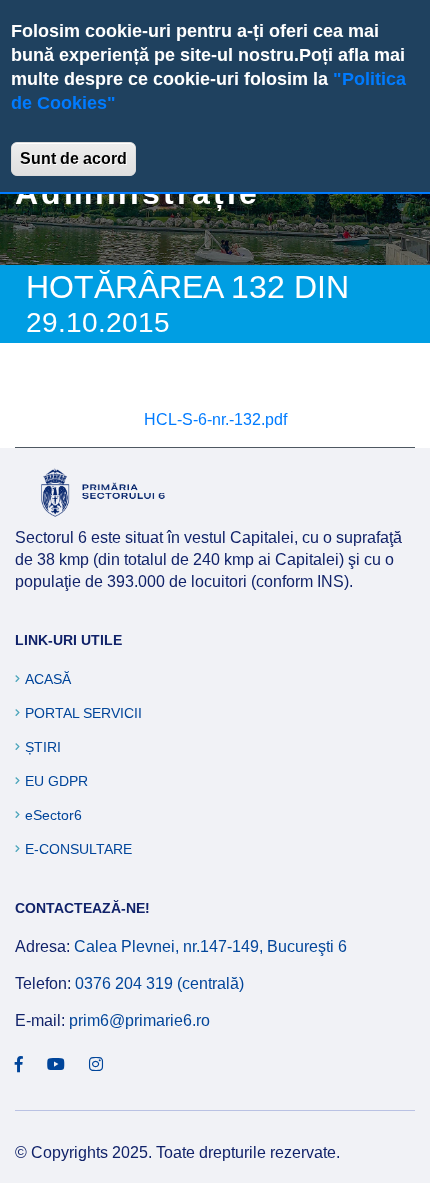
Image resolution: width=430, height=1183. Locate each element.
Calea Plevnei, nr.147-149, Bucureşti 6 (210, 946)
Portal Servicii (83, 713)
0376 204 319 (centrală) (159, 983)
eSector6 (53, 815)
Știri (43, 747)
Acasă (48, 679)
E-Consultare (78, 849)
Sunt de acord (73, 158)
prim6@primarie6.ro (139, 1020)
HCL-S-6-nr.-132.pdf (215, 419)
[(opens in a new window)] (19, 1065)
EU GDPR (56, 781)
